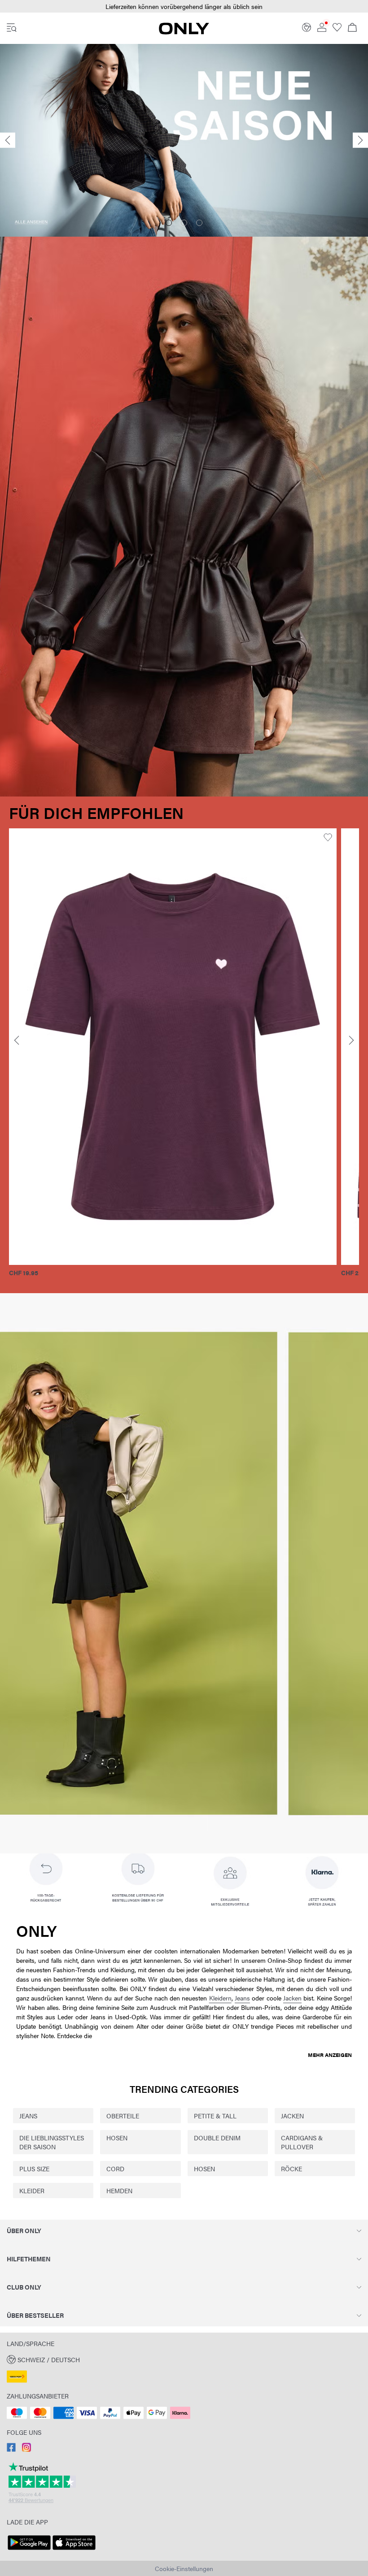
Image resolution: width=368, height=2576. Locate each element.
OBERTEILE (123, 2116)
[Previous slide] (8, 141)
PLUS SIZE (34, 2169)
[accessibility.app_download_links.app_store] (74, 2550)
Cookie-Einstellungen (184, 2568)
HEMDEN (119, 2191)
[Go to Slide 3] (199, 223)
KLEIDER (32, 2191)
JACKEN (292, 2116)
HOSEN (117, 2138)
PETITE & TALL (215, 2116)
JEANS (28, 2116)
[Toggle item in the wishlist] (21, 838)
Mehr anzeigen (330, 2055)
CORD (115, 2169)
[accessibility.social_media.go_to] (11, 2449)
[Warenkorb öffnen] (352, 28)
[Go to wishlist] (337, 29)
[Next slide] (360, 141)
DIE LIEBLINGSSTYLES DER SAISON (52, 2142)
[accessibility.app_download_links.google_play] (29, 2550)
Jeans (242, 1998)
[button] (199, 1046)
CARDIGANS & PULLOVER (302, 2142)
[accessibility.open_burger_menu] (12, 28)
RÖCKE (291, 2169)
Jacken (292, 1998)
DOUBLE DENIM (217, 2138)
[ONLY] (184, 32)
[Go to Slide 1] (169, 223)
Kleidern (220, 1998)
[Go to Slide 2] (184, 223)
